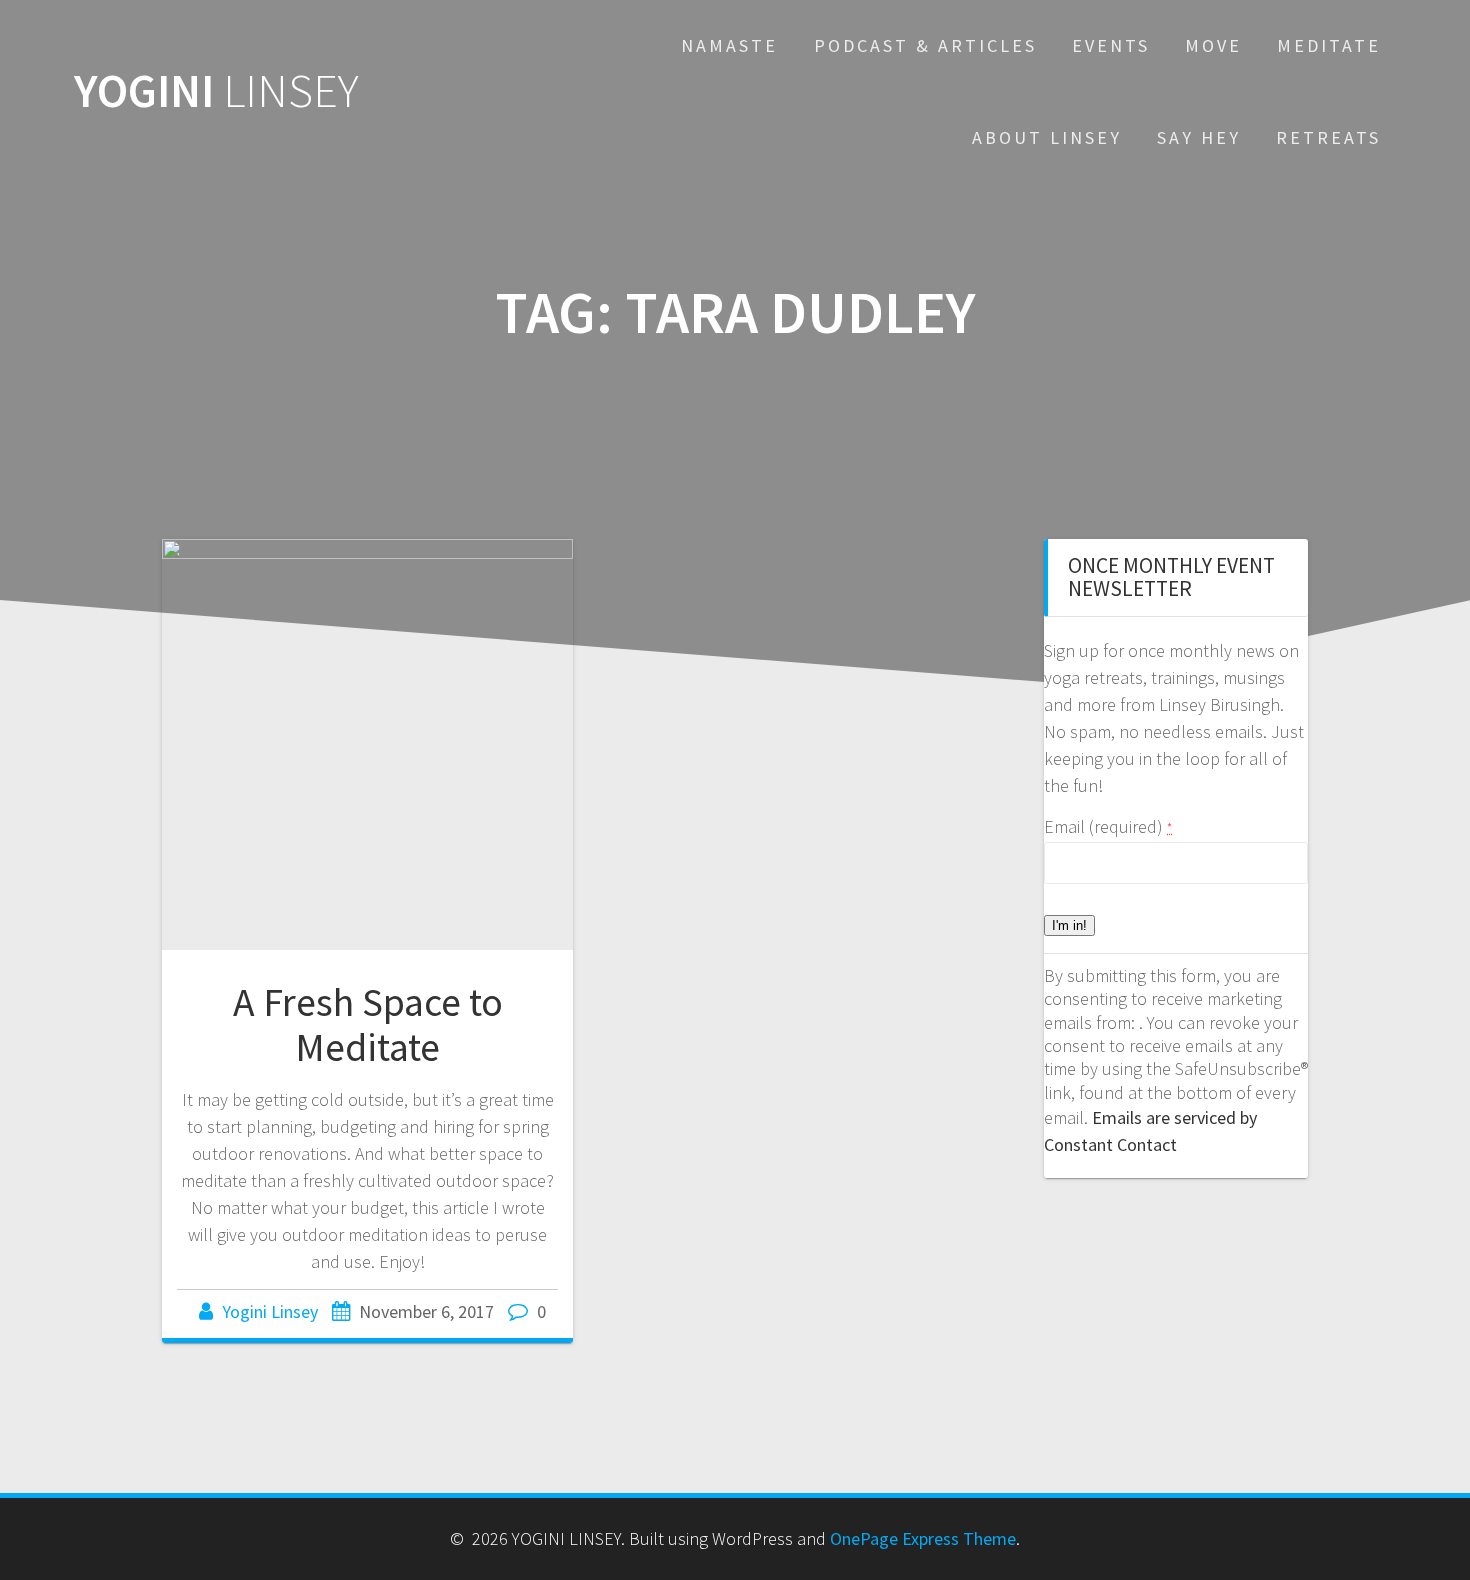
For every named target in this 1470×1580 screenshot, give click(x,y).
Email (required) (1108, 826)
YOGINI (216, 91)
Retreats (1328, 137)
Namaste (729, 45)
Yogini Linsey (270, 1311)
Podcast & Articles (925, 45)
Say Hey (1199, 137)
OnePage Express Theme (923, 1538)
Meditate (1329, 45)
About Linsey (1047, 137)
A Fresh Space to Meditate (368, 1025)
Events (1111, 45)
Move (1213, 45)
